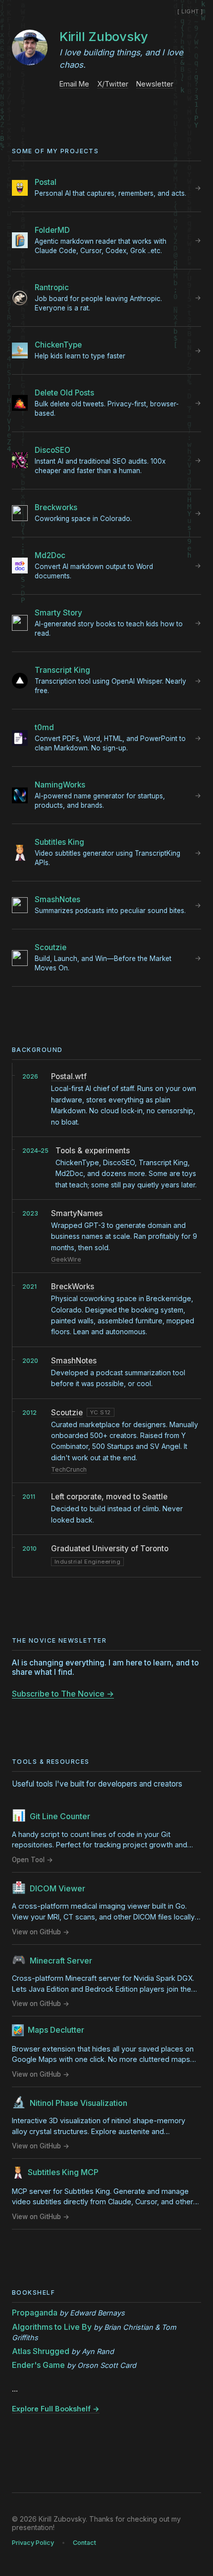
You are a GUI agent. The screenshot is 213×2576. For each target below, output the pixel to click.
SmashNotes (74, 1361)
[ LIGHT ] (190, 11)
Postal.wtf (69, 1076)
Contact (84, 2543)
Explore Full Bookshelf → (56, 2409)
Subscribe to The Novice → (63, 1694)
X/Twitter (113, 84)
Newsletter (155, 84)
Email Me (74, 84)
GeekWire (66, 1259)
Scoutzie (67, 1413)
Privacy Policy (33, 2543)
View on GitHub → (41, 1932)
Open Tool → (32, 1860)
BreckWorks (73, 1287)
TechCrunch (69, 1469)
